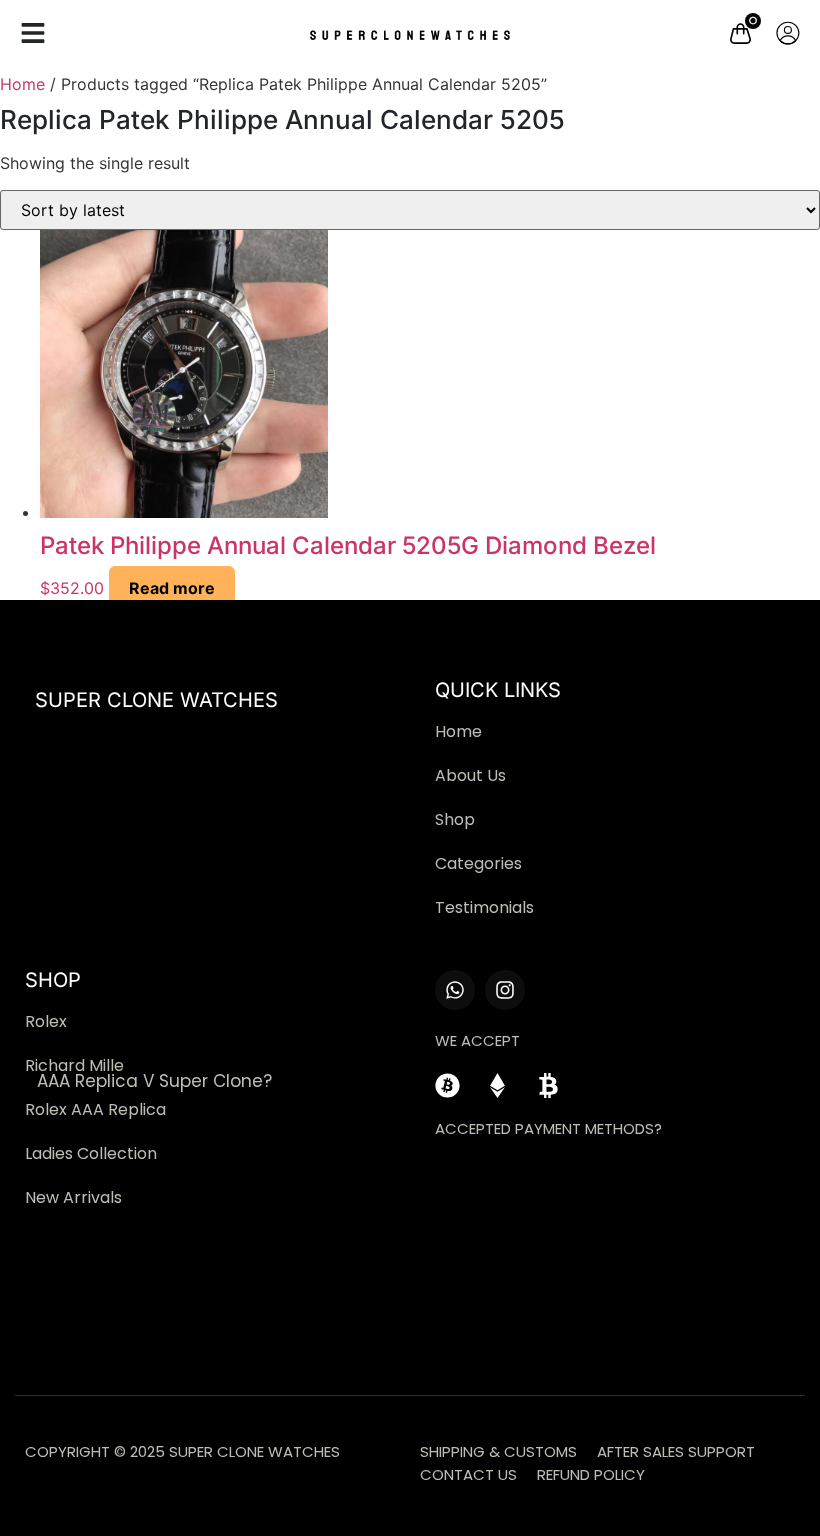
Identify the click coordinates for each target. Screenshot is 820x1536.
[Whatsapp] (455, 990)
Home (22, 84)
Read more (172, 588)
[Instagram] (505, 990)
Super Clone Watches (156, 700)
